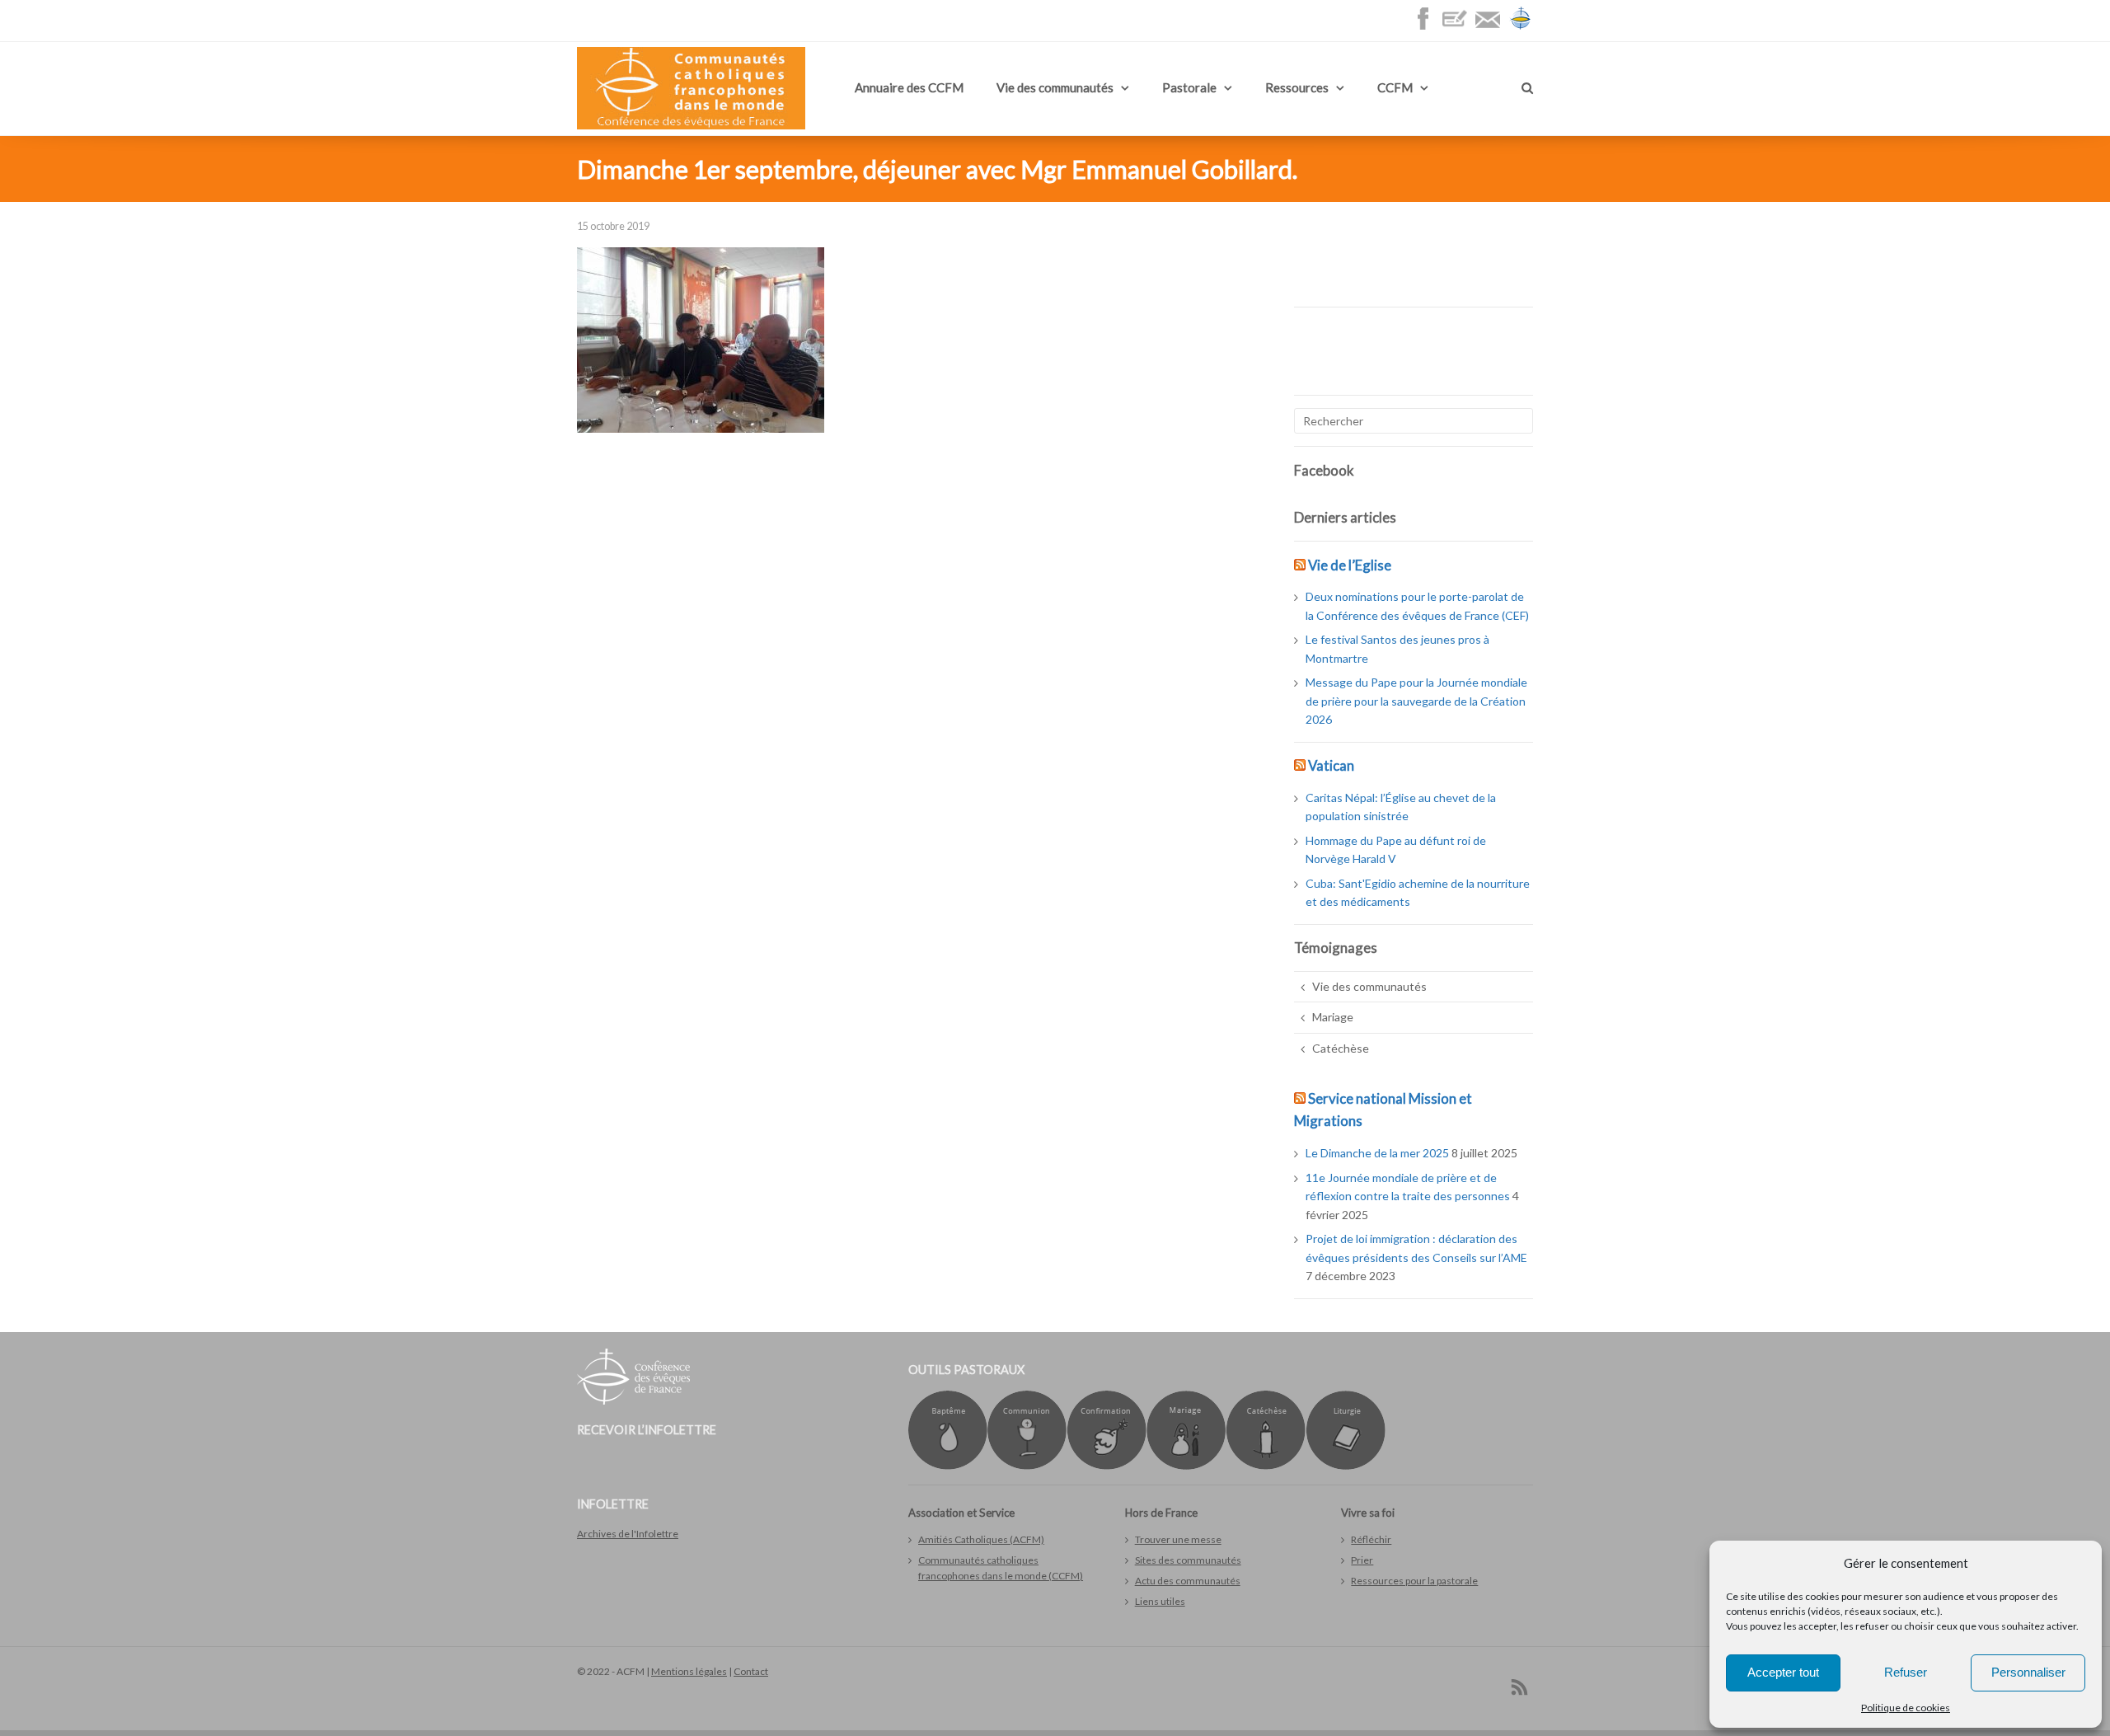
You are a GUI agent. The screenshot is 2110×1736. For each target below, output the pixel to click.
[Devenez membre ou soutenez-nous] (1459, 27)
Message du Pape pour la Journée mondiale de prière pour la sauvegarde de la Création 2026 (1416, 701)
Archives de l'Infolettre (628, 1534)
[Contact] (1492, 27)
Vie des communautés (1055, 87)
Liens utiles (1160, 1601)
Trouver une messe (1178, 1539)
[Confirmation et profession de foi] (1107, 1466)
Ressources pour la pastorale (1414, 1581)
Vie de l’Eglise (1350, 565)
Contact (751, 1671)
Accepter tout (1783, 1672)
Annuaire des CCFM (909, 87)
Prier (1362, 1560)
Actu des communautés (1188, 1581)
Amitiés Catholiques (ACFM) (981, 1539)
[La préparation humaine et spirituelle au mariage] (1186, 1466)
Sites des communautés (1188, 1560)
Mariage (1333, 1017)
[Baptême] (948, 1466)
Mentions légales (689, 1671)
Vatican (1331, 765)
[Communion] (1027, 1466)
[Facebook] (1427, 27)
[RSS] (1520, 1687)
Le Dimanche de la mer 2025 (1377, 1153)
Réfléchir (1371, 1539)
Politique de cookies (1906, 1708)
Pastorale (1189, 87)
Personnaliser (2028, 1672)
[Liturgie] (1346, 1466)
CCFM (1395, 87)
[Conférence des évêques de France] (1521, 27)
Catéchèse (1341, 1048)
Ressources (1297, 87)
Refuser (1906, 1672)
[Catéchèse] (1266, 1466)
